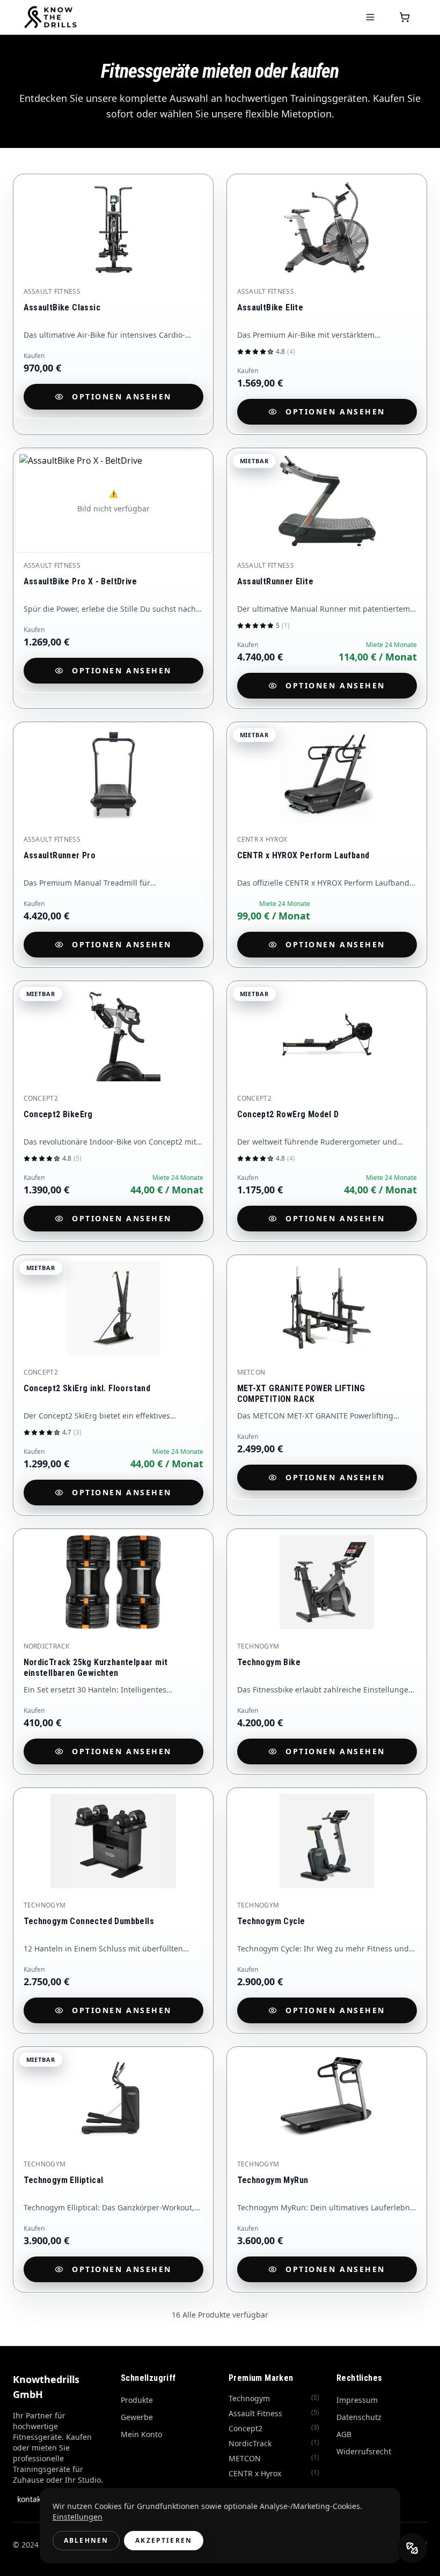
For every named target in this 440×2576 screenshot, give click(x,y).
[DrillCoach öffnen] (412, 2548)
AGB (344, 2434)
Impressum (357, 2400)
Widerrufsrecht (364, 2451)
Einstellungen (78, 2517)
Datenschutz (359, 2417)
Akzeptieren (164, 2540)
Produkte (137, 2400)
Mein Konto (141, 2434)
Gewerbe (137, 2417)
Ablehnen (86, 2540)
